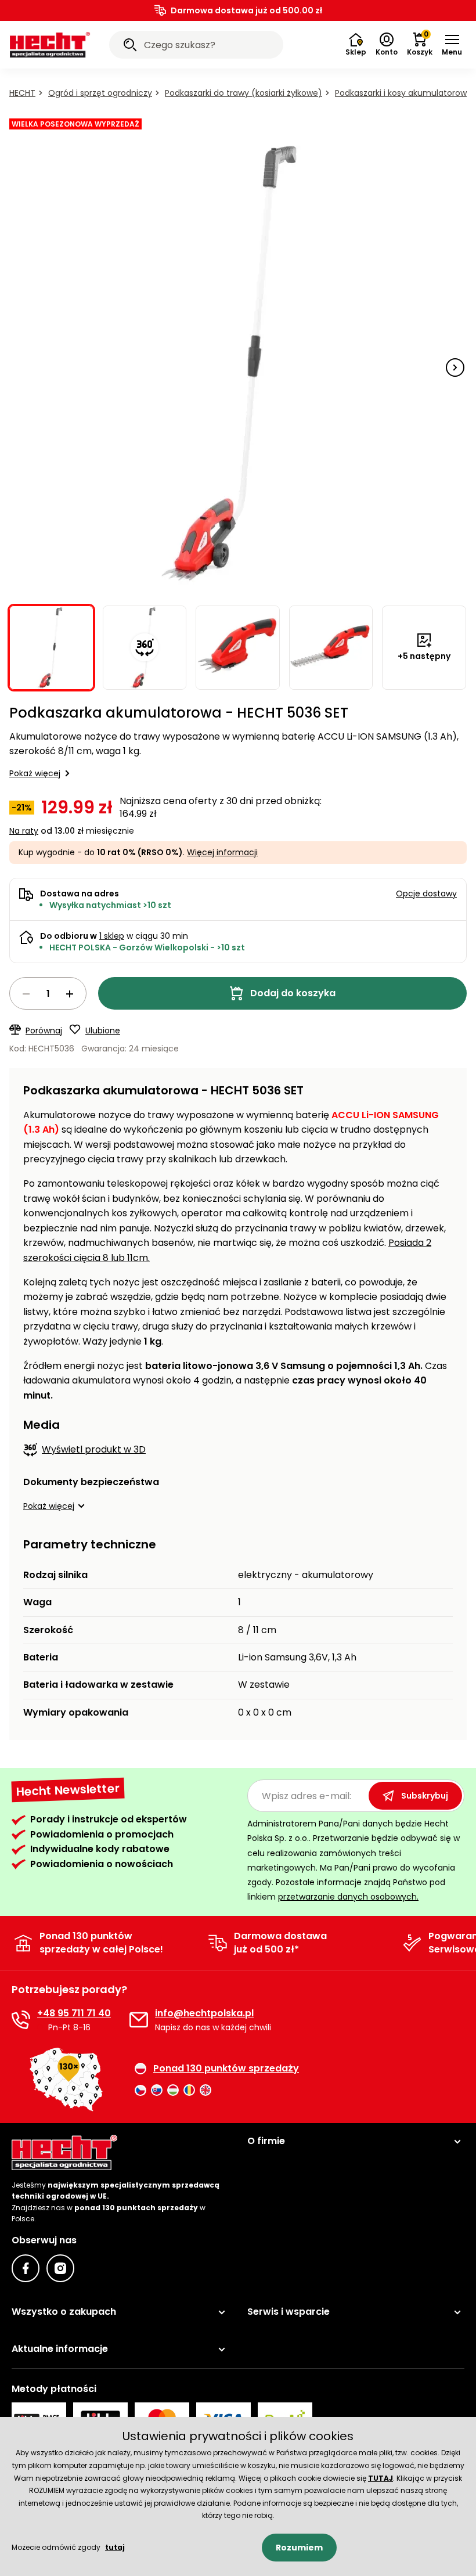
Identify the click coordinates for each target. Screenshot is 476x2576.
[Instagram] (60, 2268)
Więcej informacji (222, 852)
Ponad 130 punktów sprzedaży (226, 2069)
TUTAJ (381, 2478)
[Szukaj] (130, 46)
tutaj (115, 2547)
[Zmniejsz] (26, 994)
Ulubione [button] (103, 1031)
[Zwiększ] (70, 994)
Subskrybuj (425, 1796)
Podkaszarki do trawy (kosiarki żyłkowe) (244, 93)
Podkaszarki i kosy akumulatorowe (403, 93)
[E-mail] (139, 2020)
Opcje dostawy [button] (426, 894)
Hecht (22, 93)
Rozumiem (299, 2548)
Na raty (24, 831)
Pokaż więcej (35, 773)
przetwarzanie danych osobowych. (348, 1897)
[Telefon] (21, 2020)
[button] (452, 45)
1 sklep (112, 936)
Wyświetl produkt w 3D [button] (94, 1449)
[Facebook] (26, 2268)
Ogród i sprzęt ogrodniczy (100, 93)
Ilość (48, 993)
